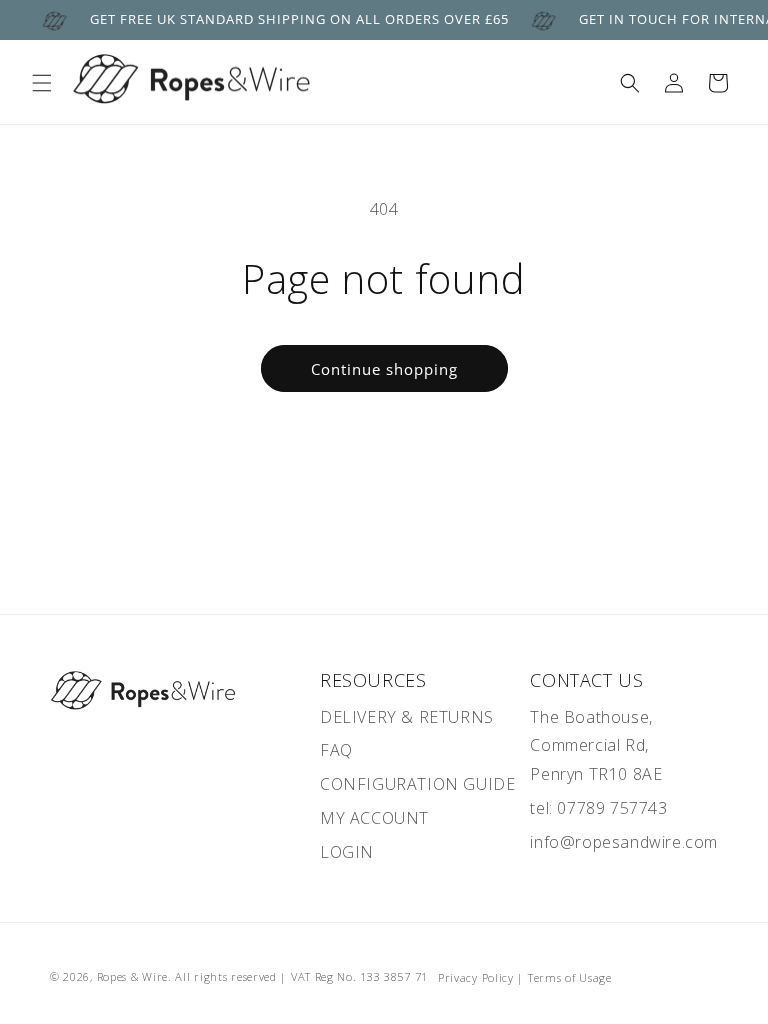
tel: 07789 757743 (598, 808)
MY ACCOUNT (374, 818)
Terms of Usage (570, 977)
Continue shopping (384, 369)
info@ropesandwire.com (624, 842)
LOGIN (347, 852)
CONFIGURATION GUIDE (417, 784)
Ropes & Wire (132, 976)
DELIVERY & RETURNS (407, 717)
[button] (42, 83)
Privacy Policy (476, 977)
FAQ (336, 750)
